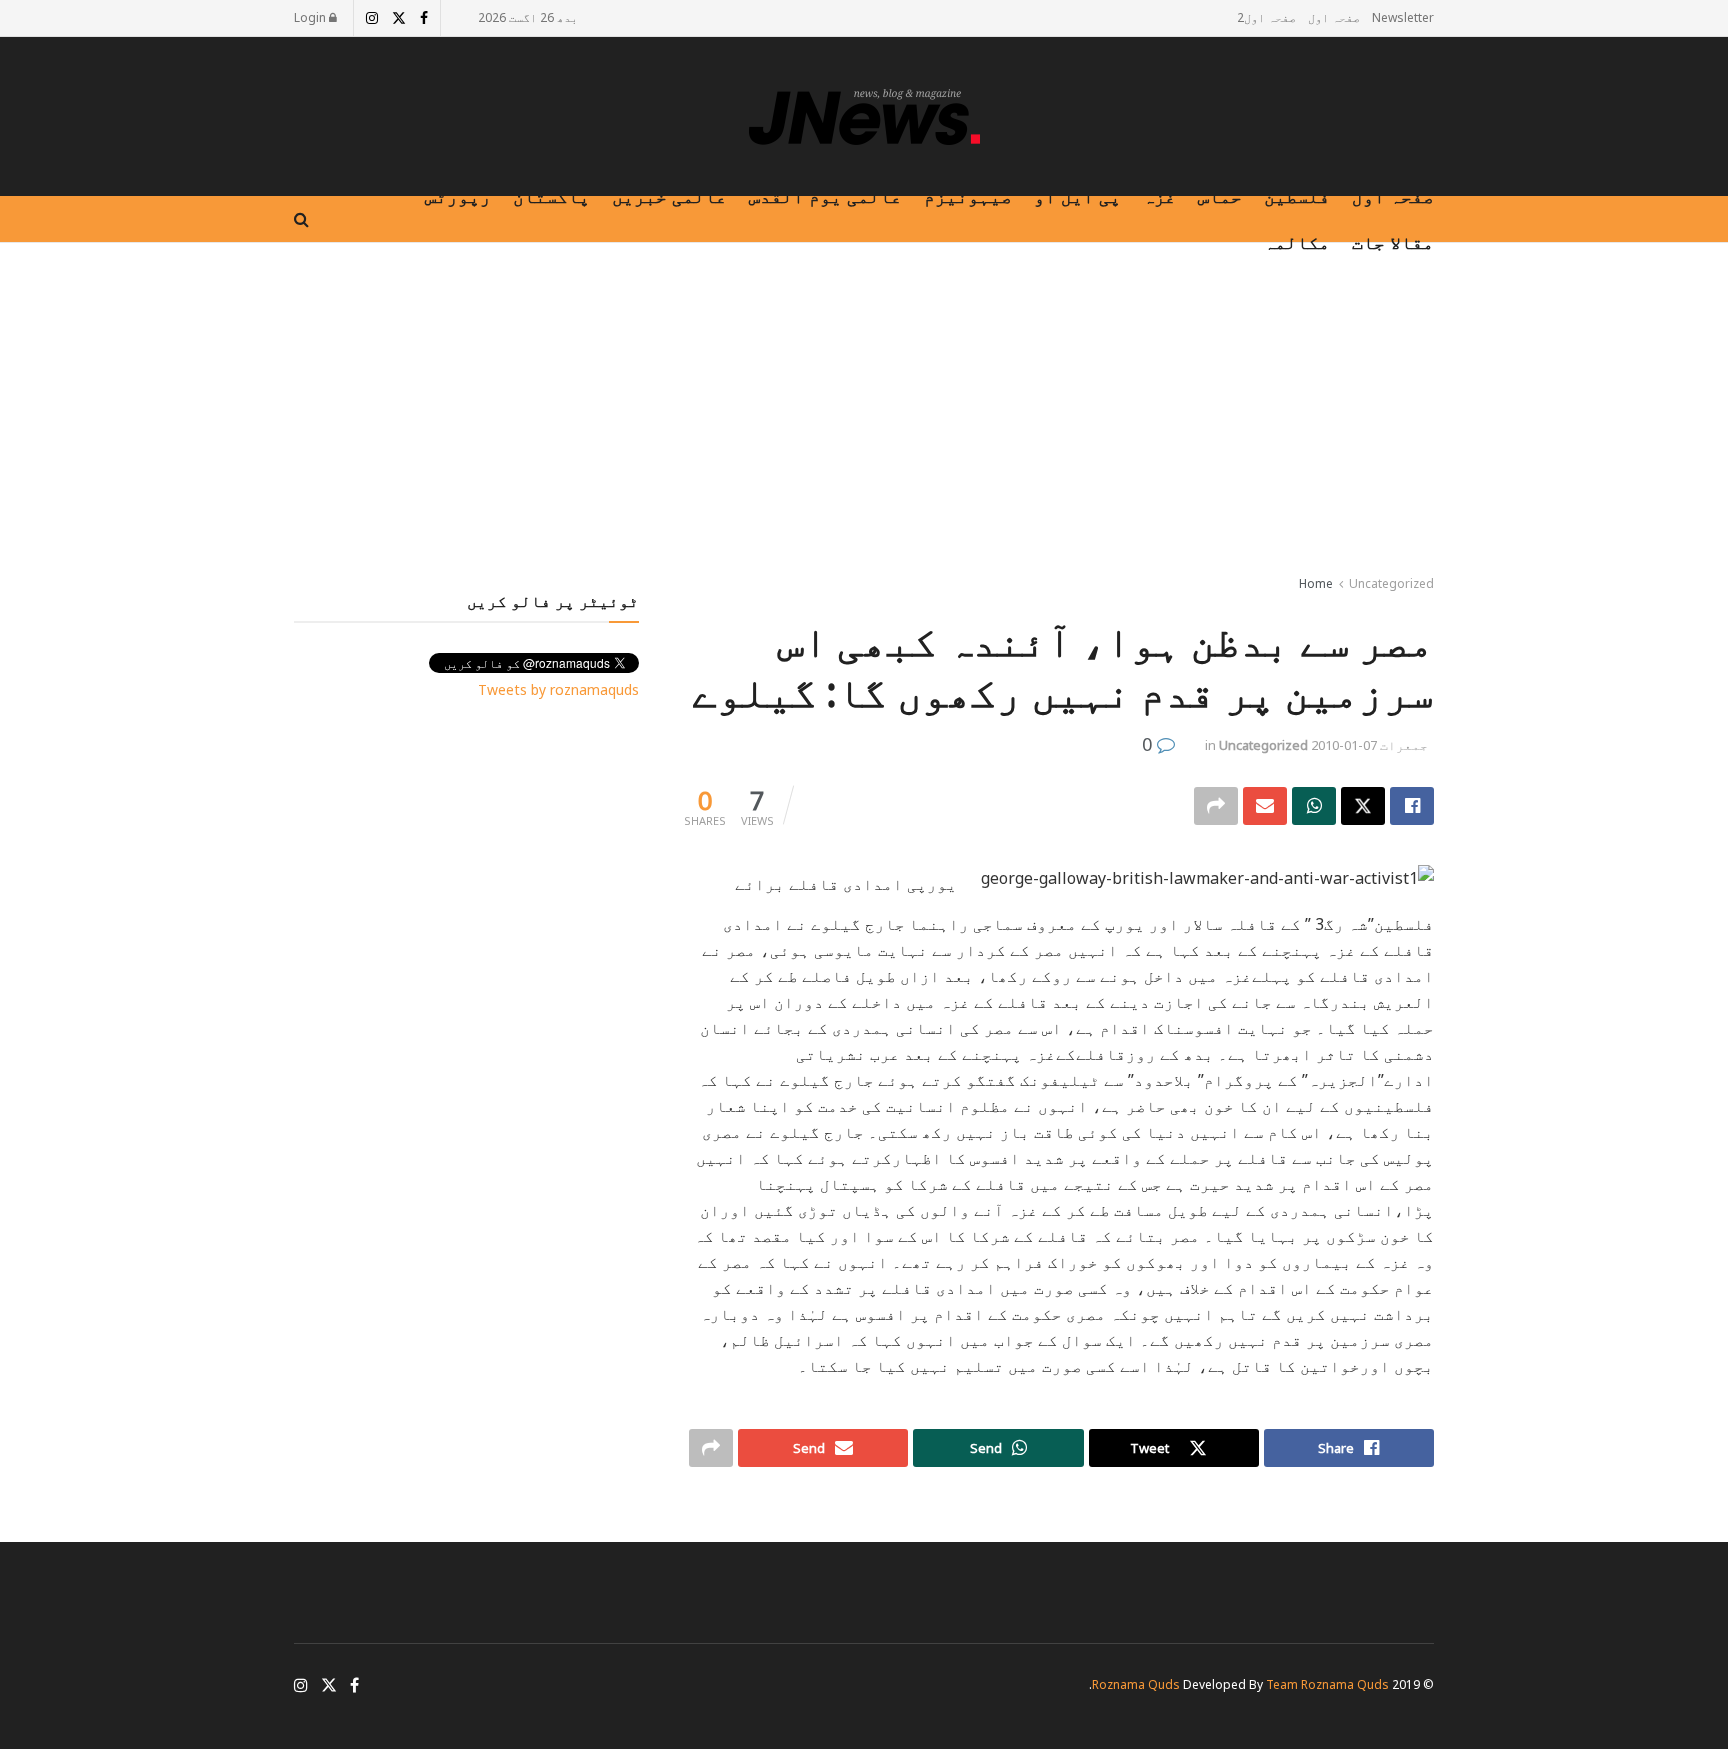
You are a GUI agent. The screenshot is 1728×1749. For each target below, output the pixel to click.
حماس (1220, 196)
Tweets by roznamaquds (558, 689)
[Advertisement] (864, 413)
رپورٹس (458, 196)
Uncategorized (1391, 583)
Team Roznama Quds (1327, 1684)
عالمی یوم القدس (825, 196)
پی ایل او (1077, 196)
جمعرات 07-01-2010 (1369, 745)
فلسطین (1297, 196)
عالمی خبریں (669, 196)
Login (311, 17)
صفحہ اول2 (1266, 17)
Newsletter (1403, 17)
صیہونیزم (968, 196)
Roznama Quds (1136, 1684)
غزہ (1159, 196)
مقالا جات (1393, 242)
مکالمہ (1297, 242)
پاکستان (551, 196)
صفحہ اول (1334, 17)
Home (1316, 583)
